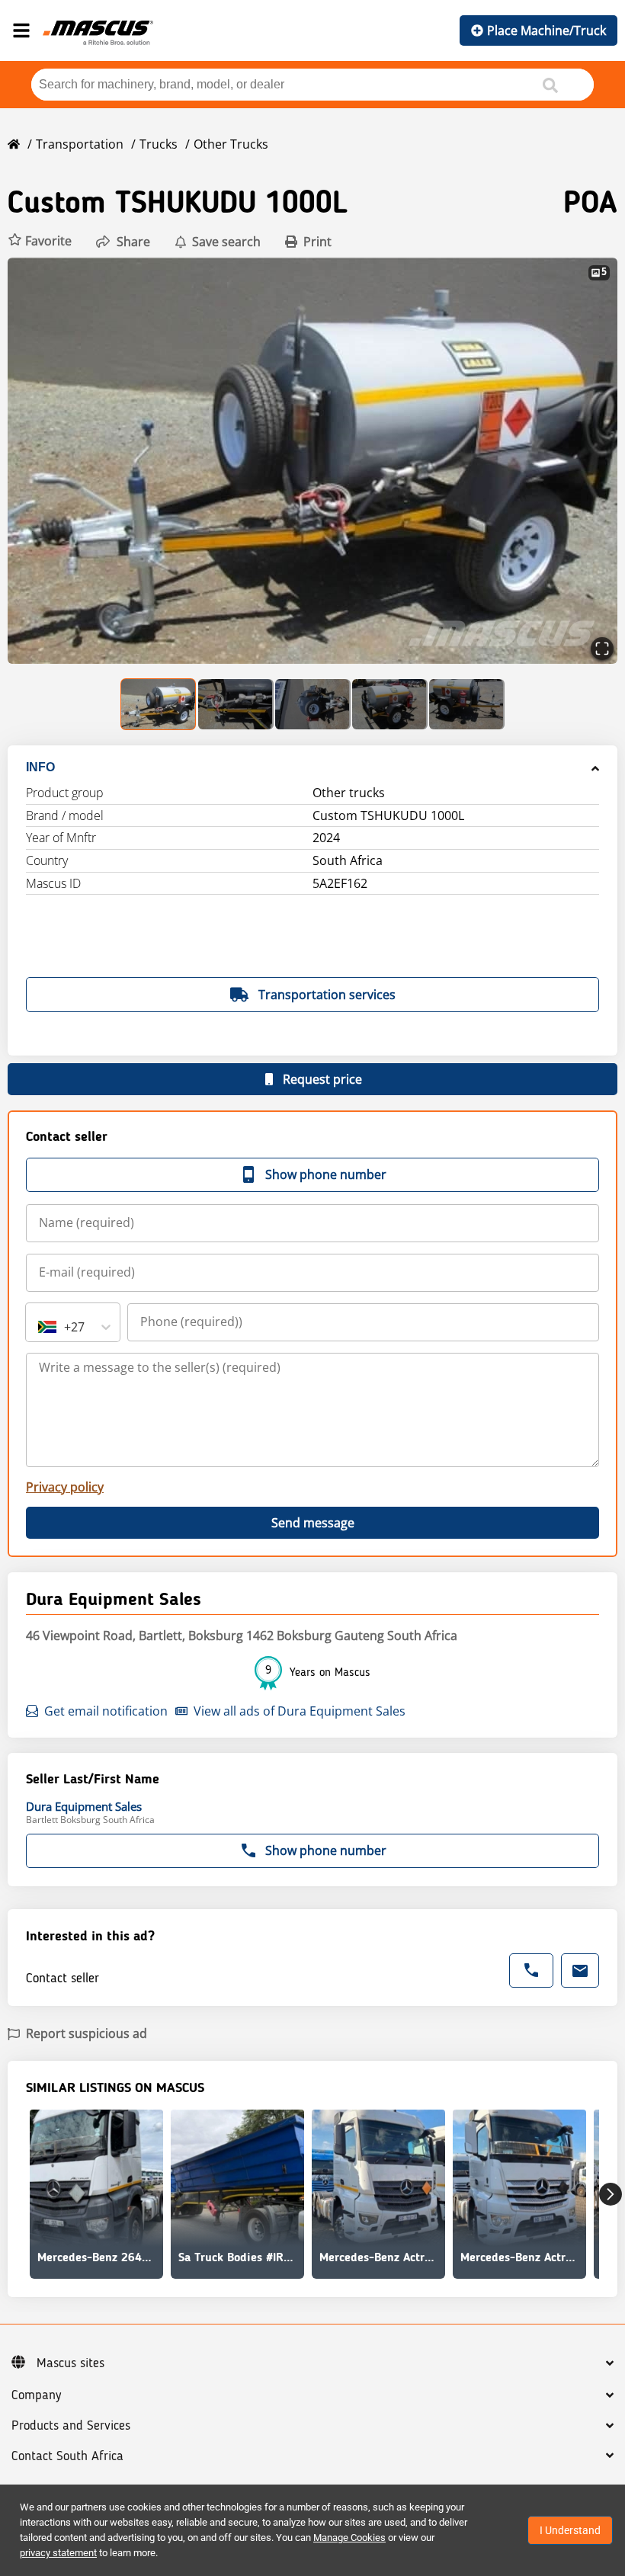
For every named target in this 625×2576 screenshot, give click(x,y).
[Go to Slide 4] (390, 704)
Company (36, 2395)
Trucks (159, 144)
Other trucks (231, 144)
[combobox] (40, 1327)
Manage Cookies (349, 2538)
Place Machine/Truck (546, 30)
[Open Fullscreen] (602, 649)
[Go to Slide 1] (159, 704)
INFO (40, 767)
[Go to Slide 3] (313, 704)
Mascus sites (71, 2363)
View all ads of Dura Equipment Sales (300, 1711)
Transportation (80, 144)
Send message (313, 1523)
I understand (570, 2530)
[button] (40, 241)
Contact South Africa (67, 2456)
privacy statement (58, 2553)
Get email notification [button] (106, 1711)
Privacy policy (65, 1487)
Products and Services (71, 2426)
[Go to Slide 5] (467, 704)
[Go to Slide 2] (236, 704)
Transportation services (327, 995)
